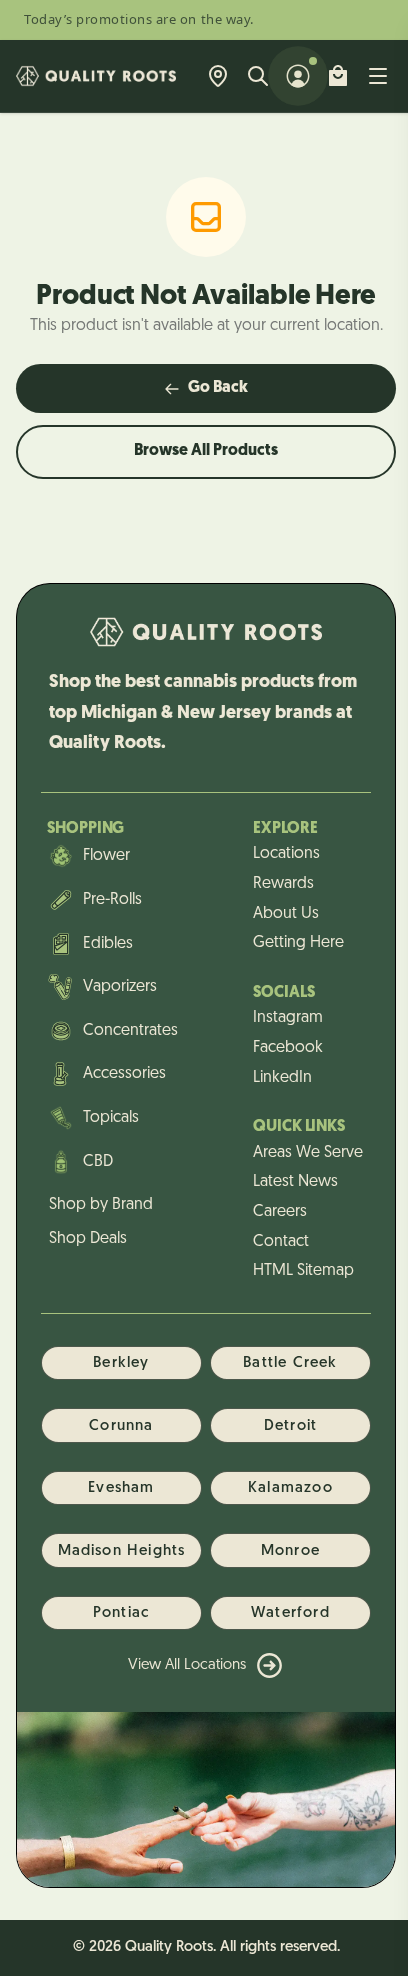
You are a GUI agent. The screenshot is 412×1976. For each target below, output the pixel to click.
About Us (286, 914)
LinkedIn (282, 1078)
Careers (280, 1212)
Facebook (288, 1048)
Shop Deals (88, 1239)
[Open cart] (338, 76)
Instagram (288, 1018)
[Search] (258, 76)
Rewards (283, 884)
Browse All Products (206, 451)
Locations (286, 854)
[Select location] (218, 76)
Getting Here (298, 943)
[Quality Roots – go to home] (96, 76)
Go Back (218, 388)
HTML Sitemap (303, 1271)
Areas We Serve (308, 1153)
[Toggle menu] (378, 76)
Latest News (295, 1182)
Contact (281, 1242)
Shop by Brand (101, 1205)
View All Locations (187, 1665)
